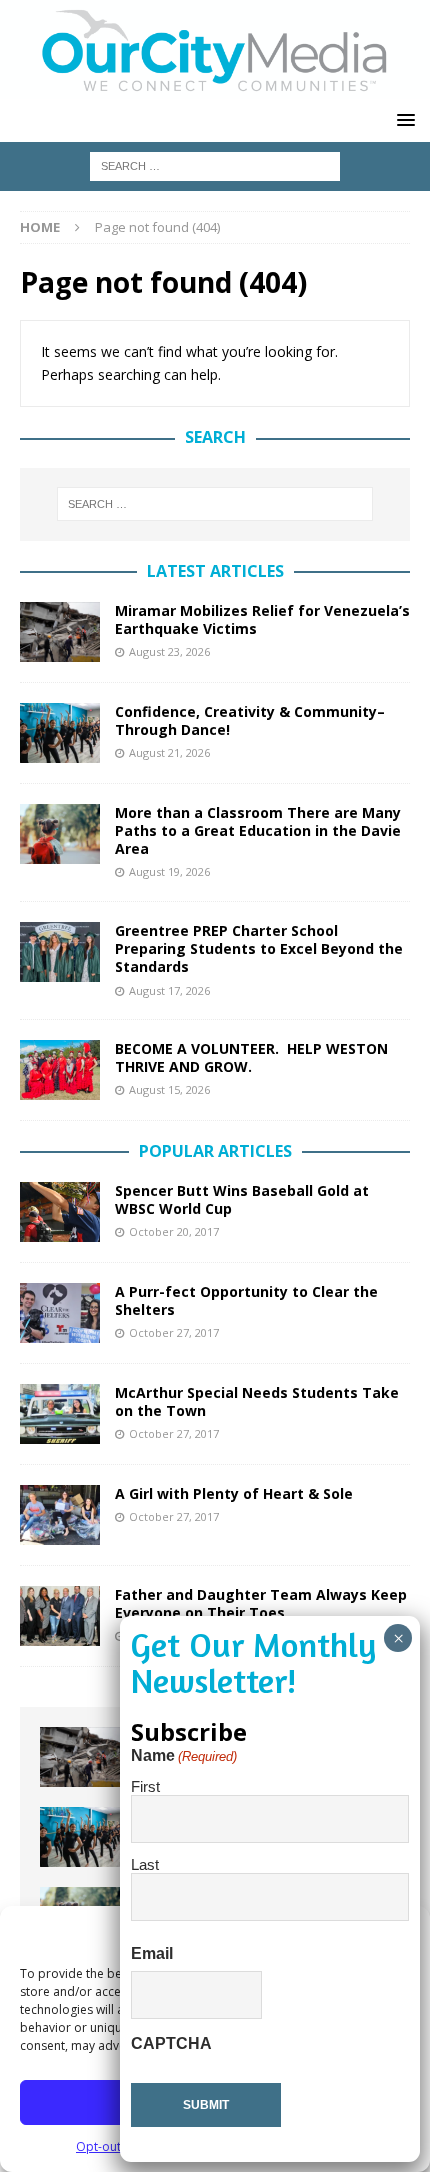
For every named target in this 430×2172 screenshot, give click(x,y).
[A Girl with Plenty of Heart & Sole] (60, 1515)
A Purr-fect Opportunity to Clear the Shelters (246, 1300)
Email (152, 1953)
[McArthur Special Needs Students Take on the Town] (60, 1414)
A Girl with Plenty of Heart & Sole (234, 1493)
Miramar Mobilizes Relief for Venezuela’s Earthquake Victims (262, 619)
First (145, 1786)
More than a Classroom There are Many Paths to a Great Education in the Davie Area (258, 830)
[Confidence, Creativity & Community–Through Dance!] (60, 733)
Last (145, 1864)
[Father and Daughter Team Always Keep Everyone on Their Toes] (60, 1616)
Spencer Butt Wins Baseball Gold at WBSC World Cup (242, 1199)
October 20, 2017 (174, 1231)
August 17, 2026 (169, 990)
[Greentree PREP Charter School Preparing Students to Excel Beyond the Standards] (60, 952)
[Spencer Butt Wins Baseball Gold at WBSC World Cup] (60, 1212)
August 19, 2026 (169, 871)
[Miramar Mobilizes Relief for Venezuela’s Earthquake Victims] (60, 632)
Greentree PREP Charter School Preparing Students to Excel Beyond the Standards (259, 948)
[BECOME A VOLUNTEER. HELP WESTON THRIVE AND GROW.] (60, 1070)
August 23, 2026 (169, 651)
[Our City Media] (215, 87)
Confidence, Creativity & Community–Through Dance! (250, 720)
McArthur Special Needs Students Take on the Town (257, 1401)
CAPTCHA (171, 2043)
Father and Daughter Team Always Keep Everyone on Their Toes (261, 1603)
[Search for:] (215, 164)
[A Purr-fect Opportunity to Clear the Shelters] (60, 1313)
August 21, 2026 (169, 752)
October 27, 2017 (174, 1332)
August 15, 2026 (169, 1089)
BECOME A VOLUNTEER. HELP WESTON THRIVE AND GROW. (251, 1057)
